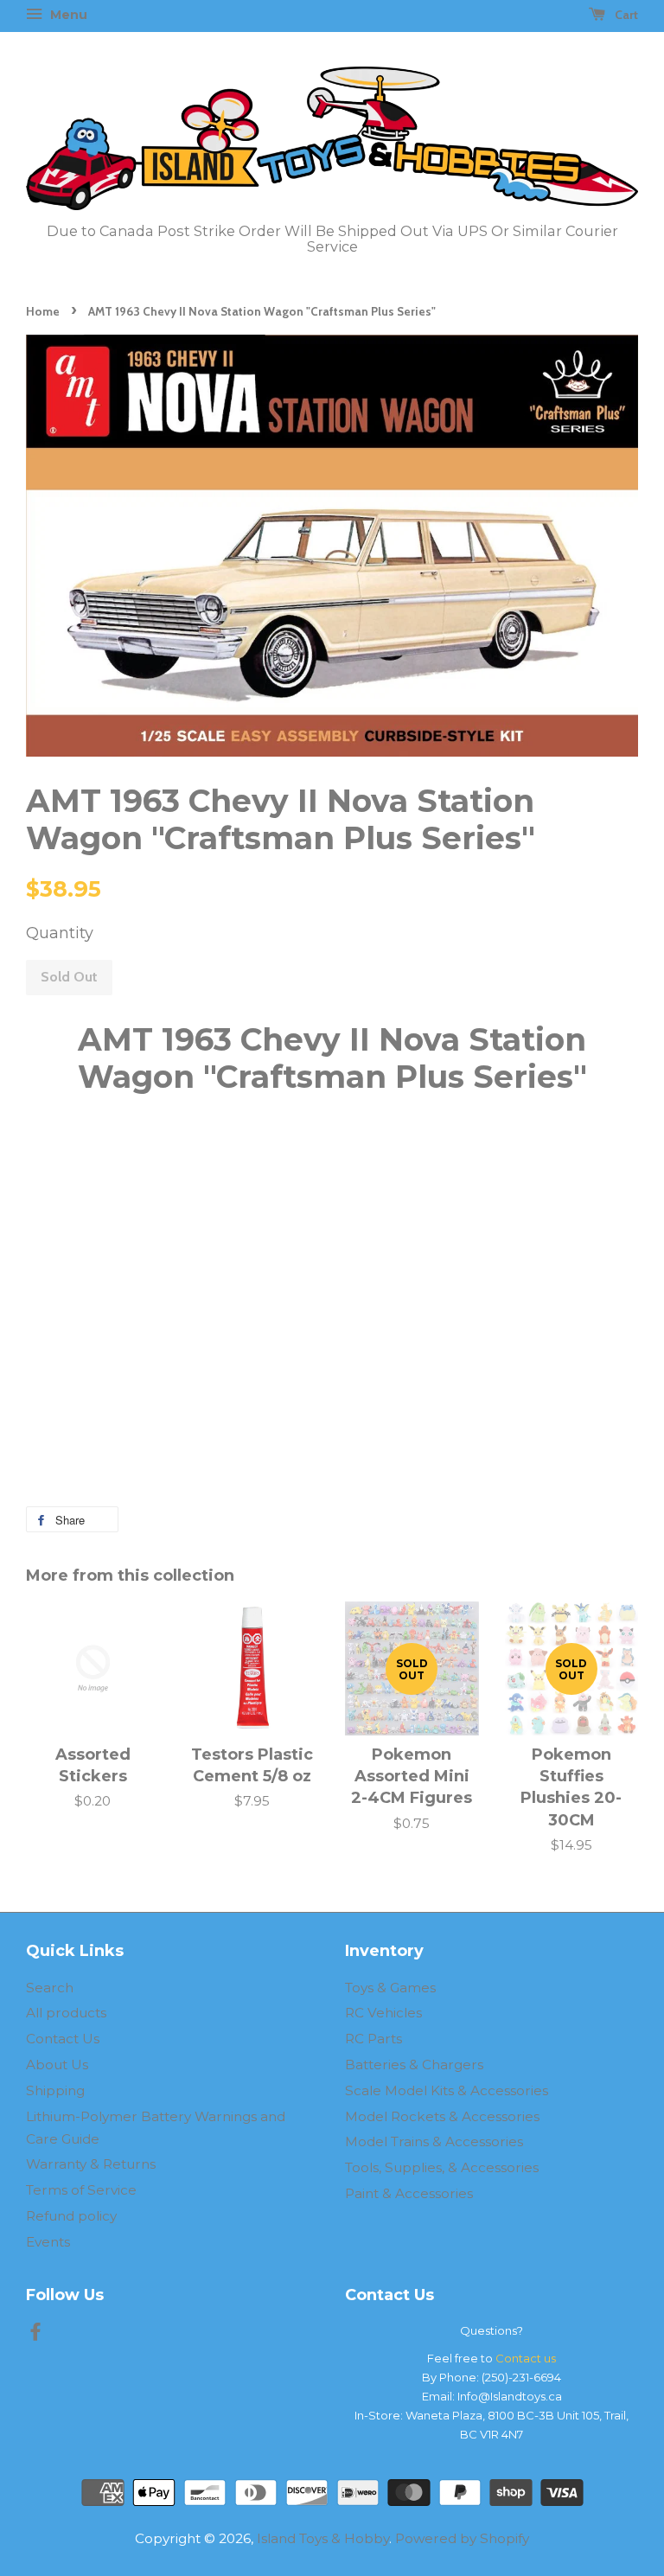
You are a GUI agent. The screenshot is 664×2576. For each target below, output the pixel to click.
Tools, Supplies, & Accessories (442, 2167)
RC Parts (373, 2039)
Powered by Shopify (462, 2538)
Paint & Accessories (409, 2193)
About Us (57, 2065)
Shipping (55, 2090)
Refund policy (71, 2216)
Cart (625, 15)
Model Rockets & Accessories (442, 2116)
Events (48, 2242)
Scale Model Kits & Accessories (447, 2090)
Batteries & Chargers (414, 2065)
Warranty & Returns (91, 2164)
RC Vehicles (383, 2013)
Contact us (526, 2358)
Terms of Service (81, 2190)
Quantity (60, 933)
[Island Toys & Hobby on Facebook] (35, 2334)
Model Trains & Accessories (434, 2141)
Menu (67, 15)
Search (50, 1988)
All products (66, 2013)
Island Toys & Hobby (323, 2538)
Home (43, 311)
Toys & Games (390, 1988)
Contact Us (63, 2039)
